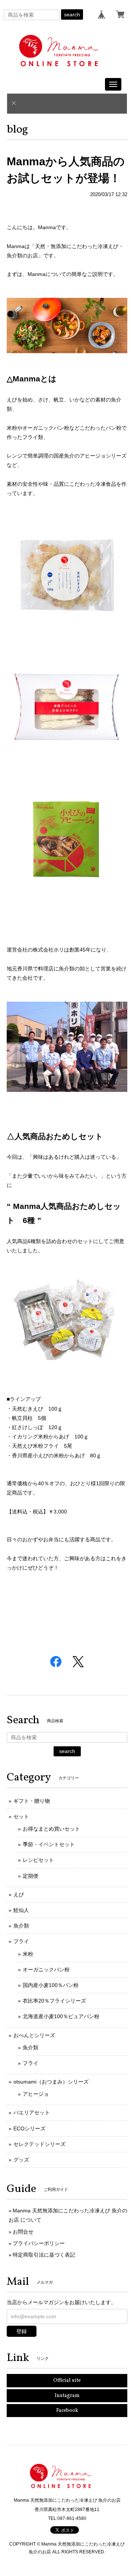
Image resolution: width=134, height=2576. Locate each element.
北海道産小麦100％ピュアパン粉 (61, 2016)
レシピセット (38, 1860)
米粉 (28, 1954)
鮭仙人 (21, 1910)
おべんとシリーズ (34, 2035)
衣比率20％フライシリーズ (54, 2001)
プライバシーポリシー (39, 2243)
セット (21, 1816)
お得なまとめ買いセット (51, 1829)
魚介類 (21, 1926)
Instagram (67, 2396)
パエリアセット (32, 2112)
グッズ (21, 2160)
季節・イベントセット (49, 1844)
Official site (67, 2380)
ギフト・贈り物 (32, 1801)
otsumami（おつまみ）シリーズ (51, 2082)
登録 (22, 2331)
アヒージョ (36, 2094)
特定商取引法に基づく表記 (44, 2255)
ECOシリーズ (29, 2128)
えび (19, 1894)
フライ (21, 1941)
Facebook (67, 2411)
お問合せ (23, 2232)
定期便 (31, 1876)
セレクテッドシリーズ (39, 2144)
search (72, 14)
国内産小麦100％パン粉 (51, 1985)
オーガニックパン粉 (46, 1970)
